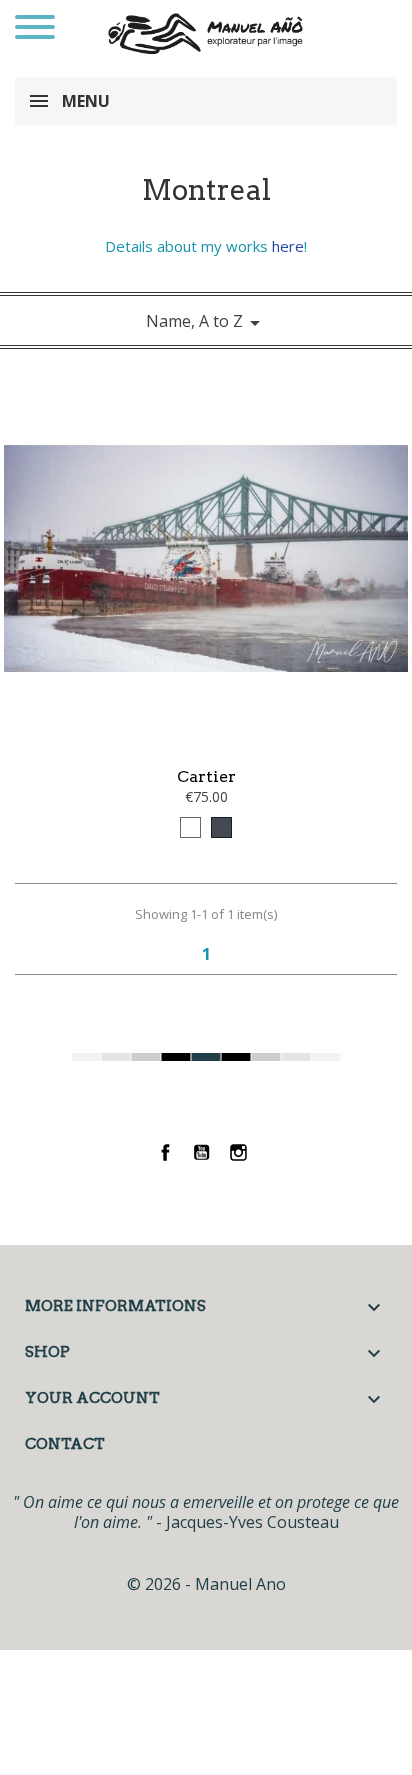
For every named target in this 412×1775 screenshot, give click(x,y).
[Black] (221, 827)
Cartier (206, 776)
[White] (190, 827)
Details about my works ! (206, 246)
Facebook (165, 1152)
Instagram (238, 1152)
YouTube (202, 1152)
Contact (65, 1444)
